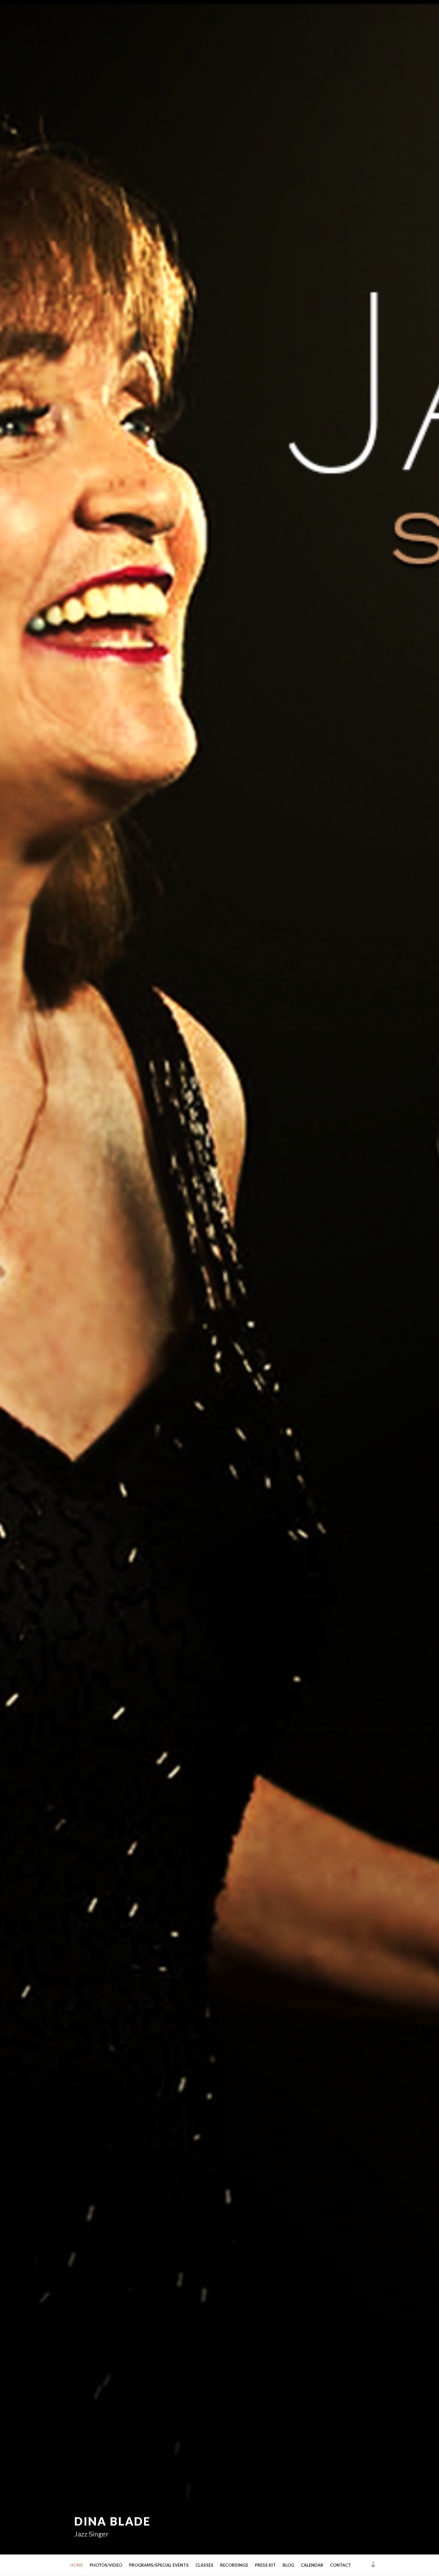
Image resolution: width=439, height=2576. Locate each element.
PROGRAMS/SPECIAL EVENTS (159, 2565)
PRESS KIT (265, 2565)
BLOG (288, 2565)
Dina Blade (112, 2521)
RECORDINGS (234, 2565)
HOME (76, 2565)
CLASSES (204, 2565)
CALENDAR (312, 2565)
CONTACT (340, 2565)
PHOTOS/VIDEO (106, 2565)
